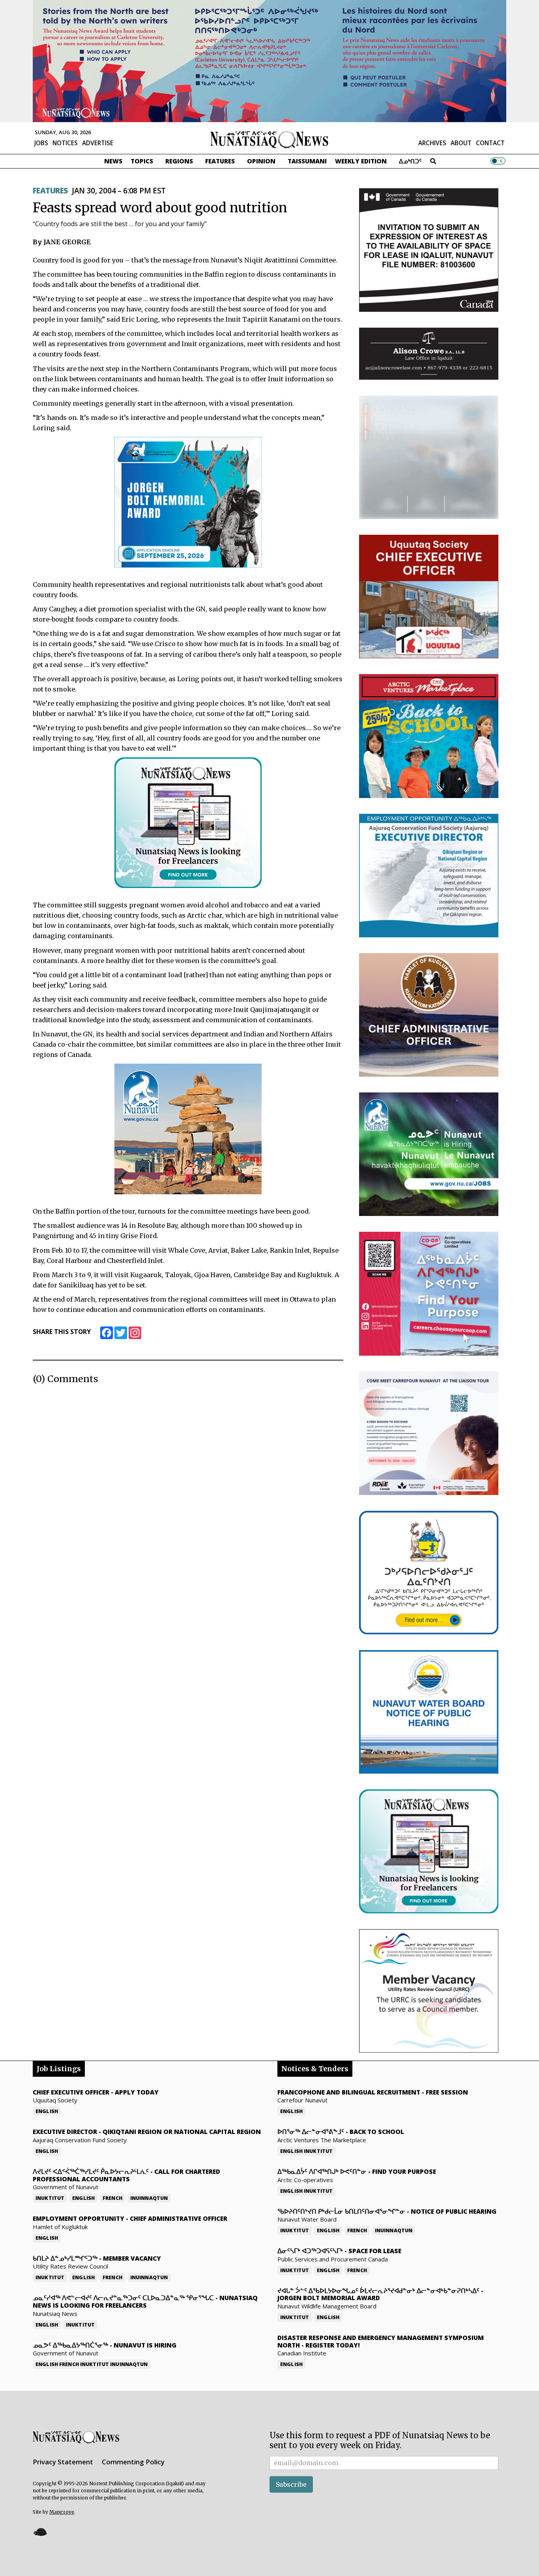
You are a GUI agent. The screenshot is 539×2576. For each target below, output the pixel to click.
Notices (65, 143)
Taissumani (307, 161)
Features (220, 161)
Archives (432, 143)
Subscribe (291, 2484)
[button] (40, 2532)
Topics (142, 161)
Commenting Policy (133, 2462)
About (461, 143)
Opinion (261, 161)
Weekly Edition (361, 161)
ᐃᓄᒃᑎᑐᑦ (410, 161)
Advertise (98, 143)
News (113, 161)
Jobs (41, 143)
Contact (490, 143)
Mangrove (62, 2512)
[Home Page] (269, 139)
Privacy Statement (63, 2462)
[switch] (498, 161)
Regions (179, 161)
